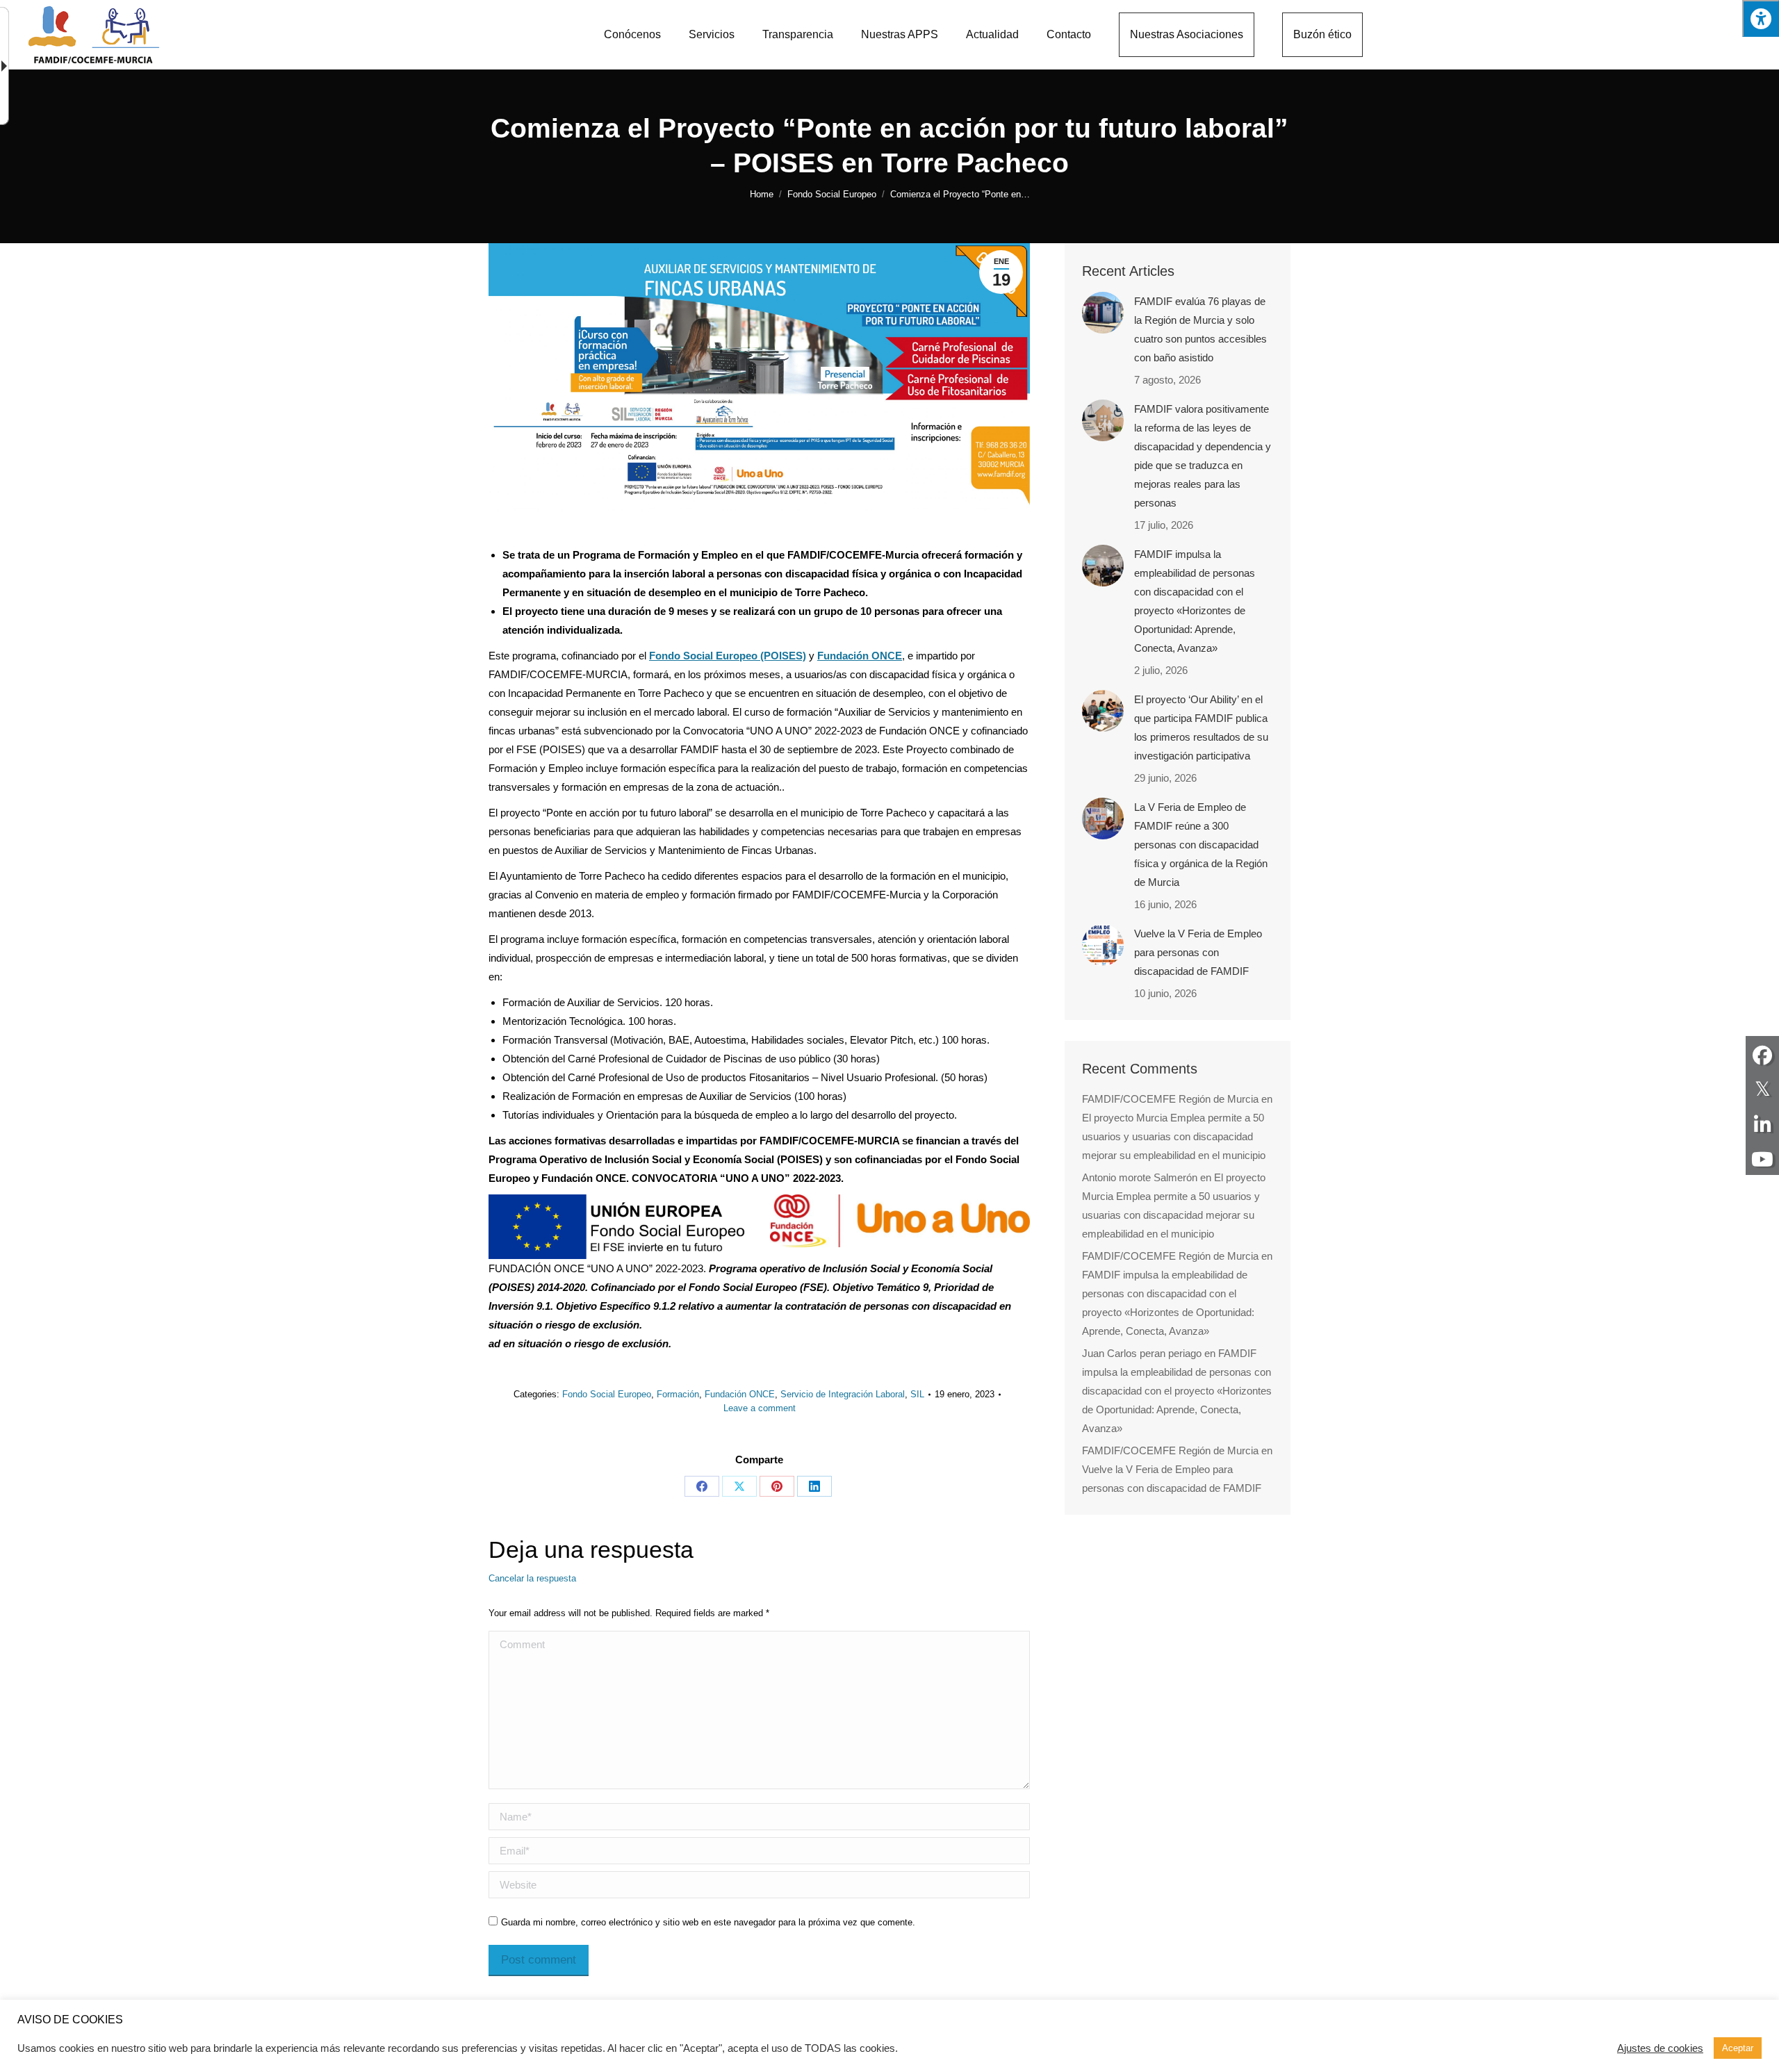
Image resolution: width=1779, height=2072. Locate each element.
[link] (632, 35)
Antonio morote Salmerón (1140, 1177)
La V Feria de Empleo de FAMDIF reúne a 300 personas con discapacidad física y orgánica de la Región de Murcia (1201, 845)
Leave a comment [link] (760, 1408)
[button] (1761, 18)
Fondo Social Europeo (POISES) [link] (728, 656)
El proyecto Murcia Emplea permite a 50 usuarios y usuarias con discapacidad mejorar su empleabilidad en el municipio (1174, 1136)
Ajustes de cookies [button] (1660, 2048)
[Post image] (1103, 313)
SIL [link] (917, 1394)
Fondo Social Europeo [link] (607, 1394)
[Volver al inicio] (94, 35)
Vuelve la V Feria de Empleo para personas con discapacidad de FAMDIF (1198, 952)
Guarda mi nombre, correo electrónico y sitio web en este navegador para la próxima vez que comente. (708, 1922)
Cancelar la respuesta (532, 1578)
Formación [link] (678, 1394)
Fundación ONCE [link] (860, 656)
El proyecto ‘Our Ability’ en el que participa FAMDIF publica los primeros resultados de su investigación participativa (1201, 727)
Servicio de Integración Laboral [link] (843, 1394)
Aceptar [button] (1738, 2048)
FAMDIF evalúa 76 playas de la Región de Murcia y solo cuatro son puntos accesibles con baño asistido (1200, 329)
